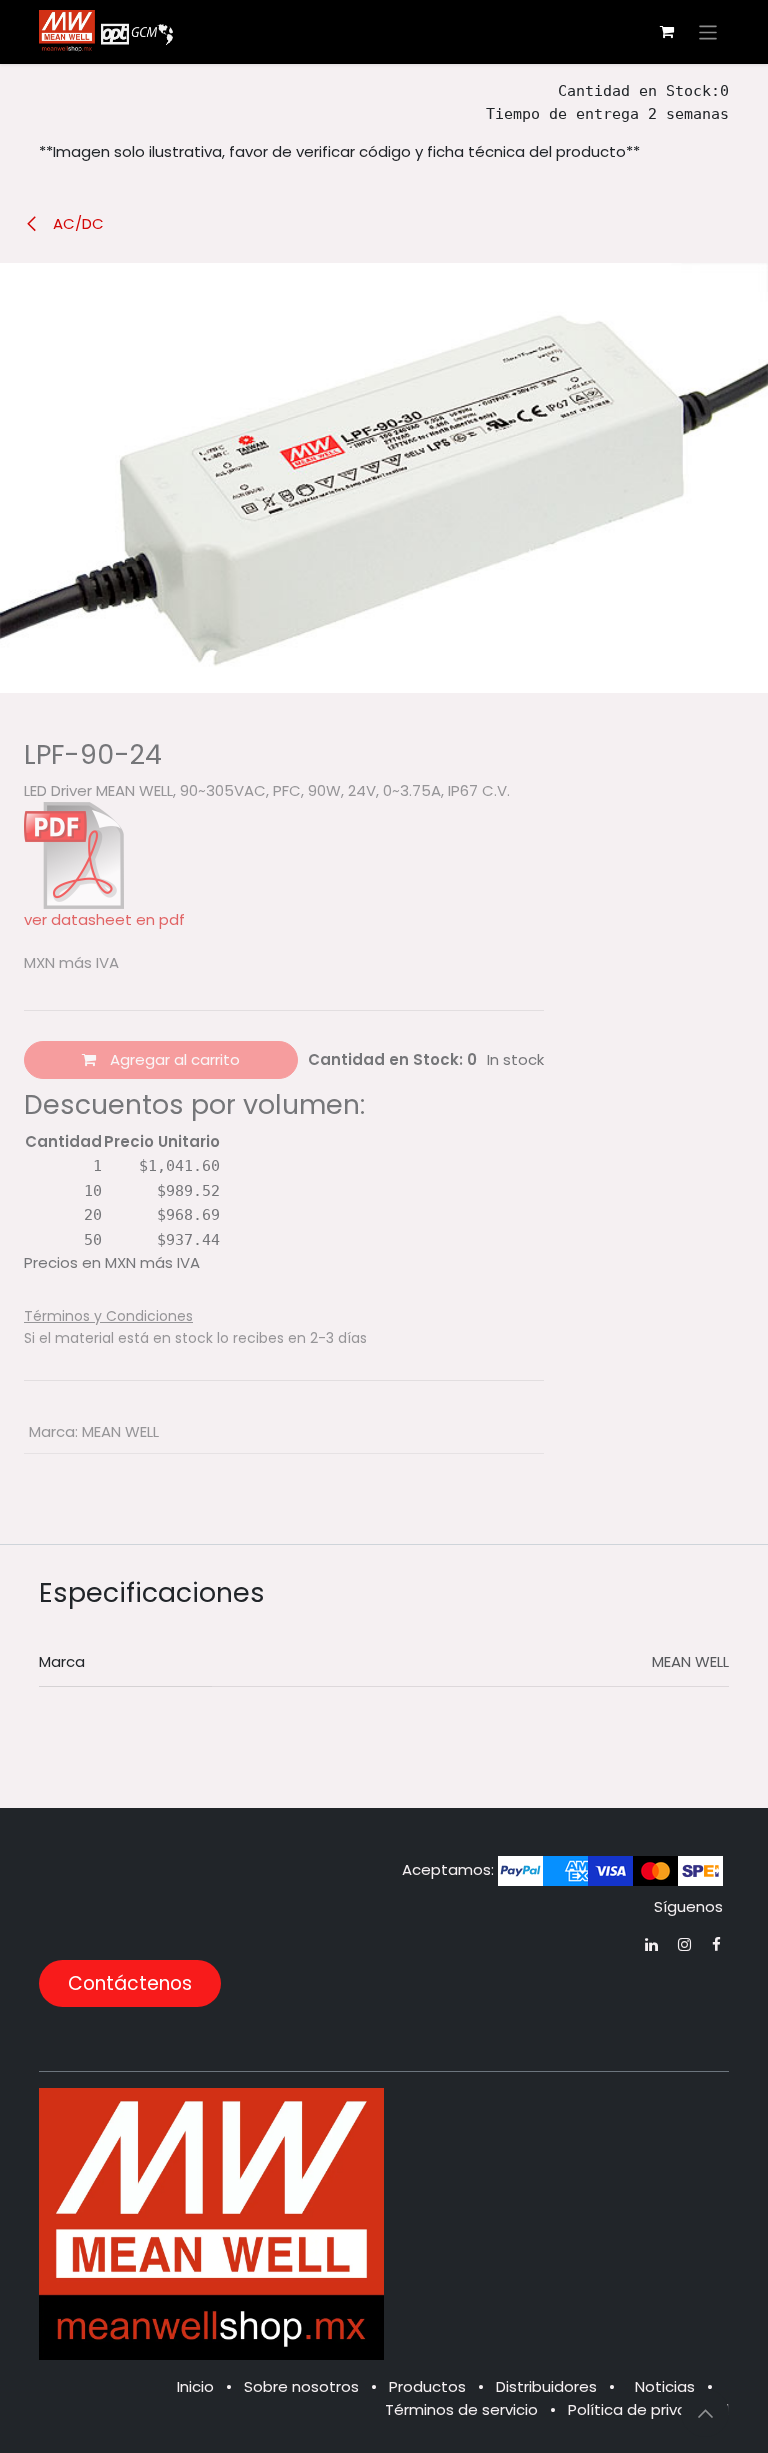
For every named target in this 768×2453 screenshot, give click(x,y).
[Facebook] (716, 1944)
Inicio (195, 2386)
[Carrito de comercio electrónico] (667, 32)
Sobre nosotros (301, 2386)
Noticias (665, 2386)
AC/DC (76, 223)
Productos (427, 2386)
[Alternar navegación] (708, 31)
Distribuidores (546, 2386)
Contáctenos (130, 1983)
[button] (705, 2413)
